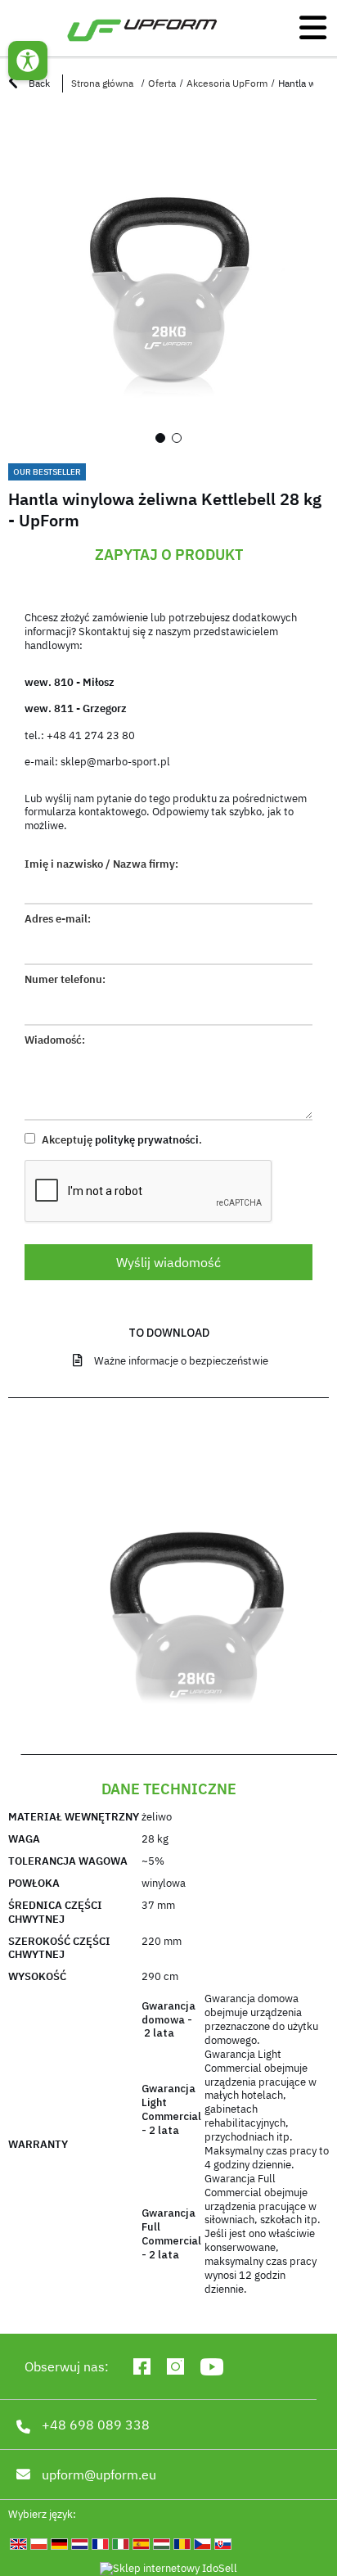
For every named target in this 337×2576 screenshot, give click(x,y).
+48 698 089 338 (96, 2425)
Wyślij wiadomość (168, 1262)
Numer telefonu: (65, 980)
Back (38, 83)
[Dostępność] (28, 61)
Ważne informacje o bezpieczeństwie (181, 1361)
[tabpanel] (168, 282)
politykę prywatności (147, 1140)
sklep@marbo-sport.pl (115, 762)
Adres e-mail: (58, 919)
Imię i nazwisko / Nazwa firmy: (101, 864)
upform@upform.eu (99, 2474)
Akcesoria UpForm (227, 83)
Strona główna (102, 83)
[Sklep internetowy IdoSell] (168, 2569)
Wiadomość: (55, 1040)
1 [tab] (160, 438)
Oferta (162, 83)
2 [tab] (177, 438)
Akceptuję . (121, 1140)
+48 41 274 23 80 (91, 735)
